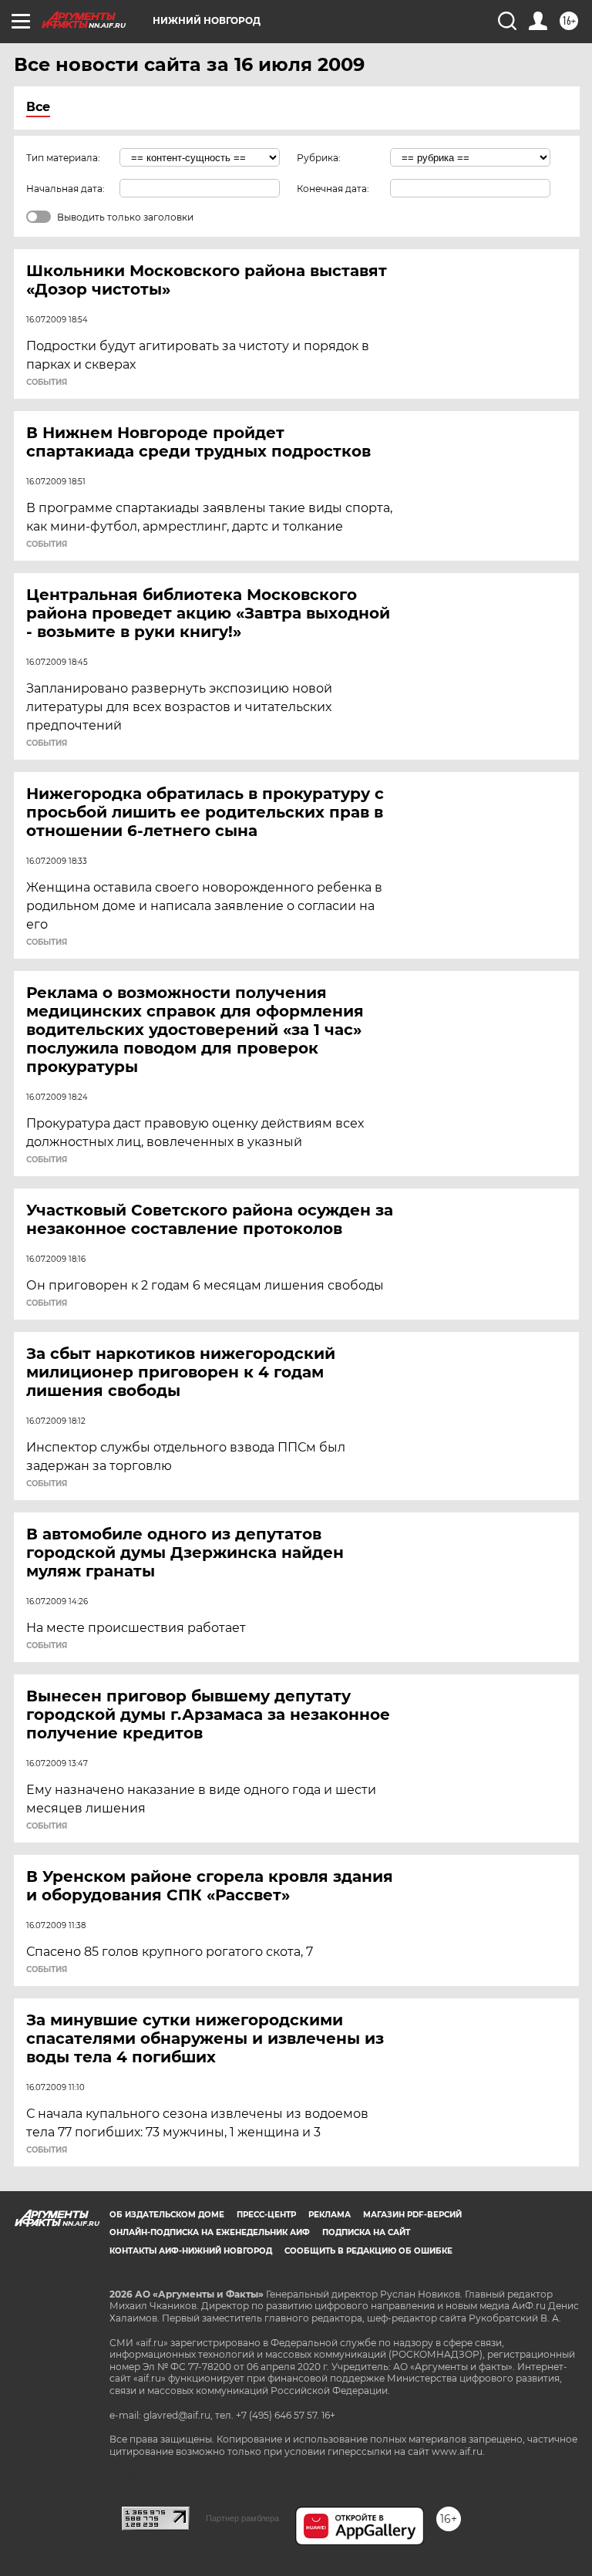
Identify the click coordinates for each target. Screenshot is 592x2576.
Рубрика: (319, 158)
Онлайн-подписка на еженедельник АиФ (210, 2232)
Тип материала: (63, 158)
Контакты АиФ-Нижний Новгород (191, 2251)
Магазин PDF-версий (412, 2215)
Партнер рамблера (242, 2518)
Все (38, 107)
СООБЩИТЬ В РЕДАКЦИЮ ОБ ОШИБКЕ (368, 2251)
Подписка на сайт (366, 2232)
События (47, 383)
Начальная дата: (66, 189)
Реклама (330, 2215)
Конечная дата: (333, 189)
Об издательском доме (167, 2215)
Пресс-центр (266, 2215)
